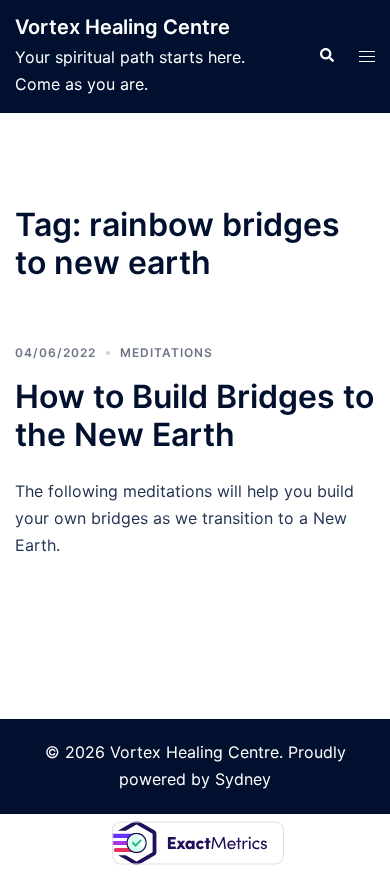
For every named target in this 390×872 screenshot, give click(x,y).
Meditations (166, 352)
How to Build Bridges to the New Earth (194, 415)
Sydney (243, 779)
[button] (326, 56)
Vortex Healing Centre (122, 27)
